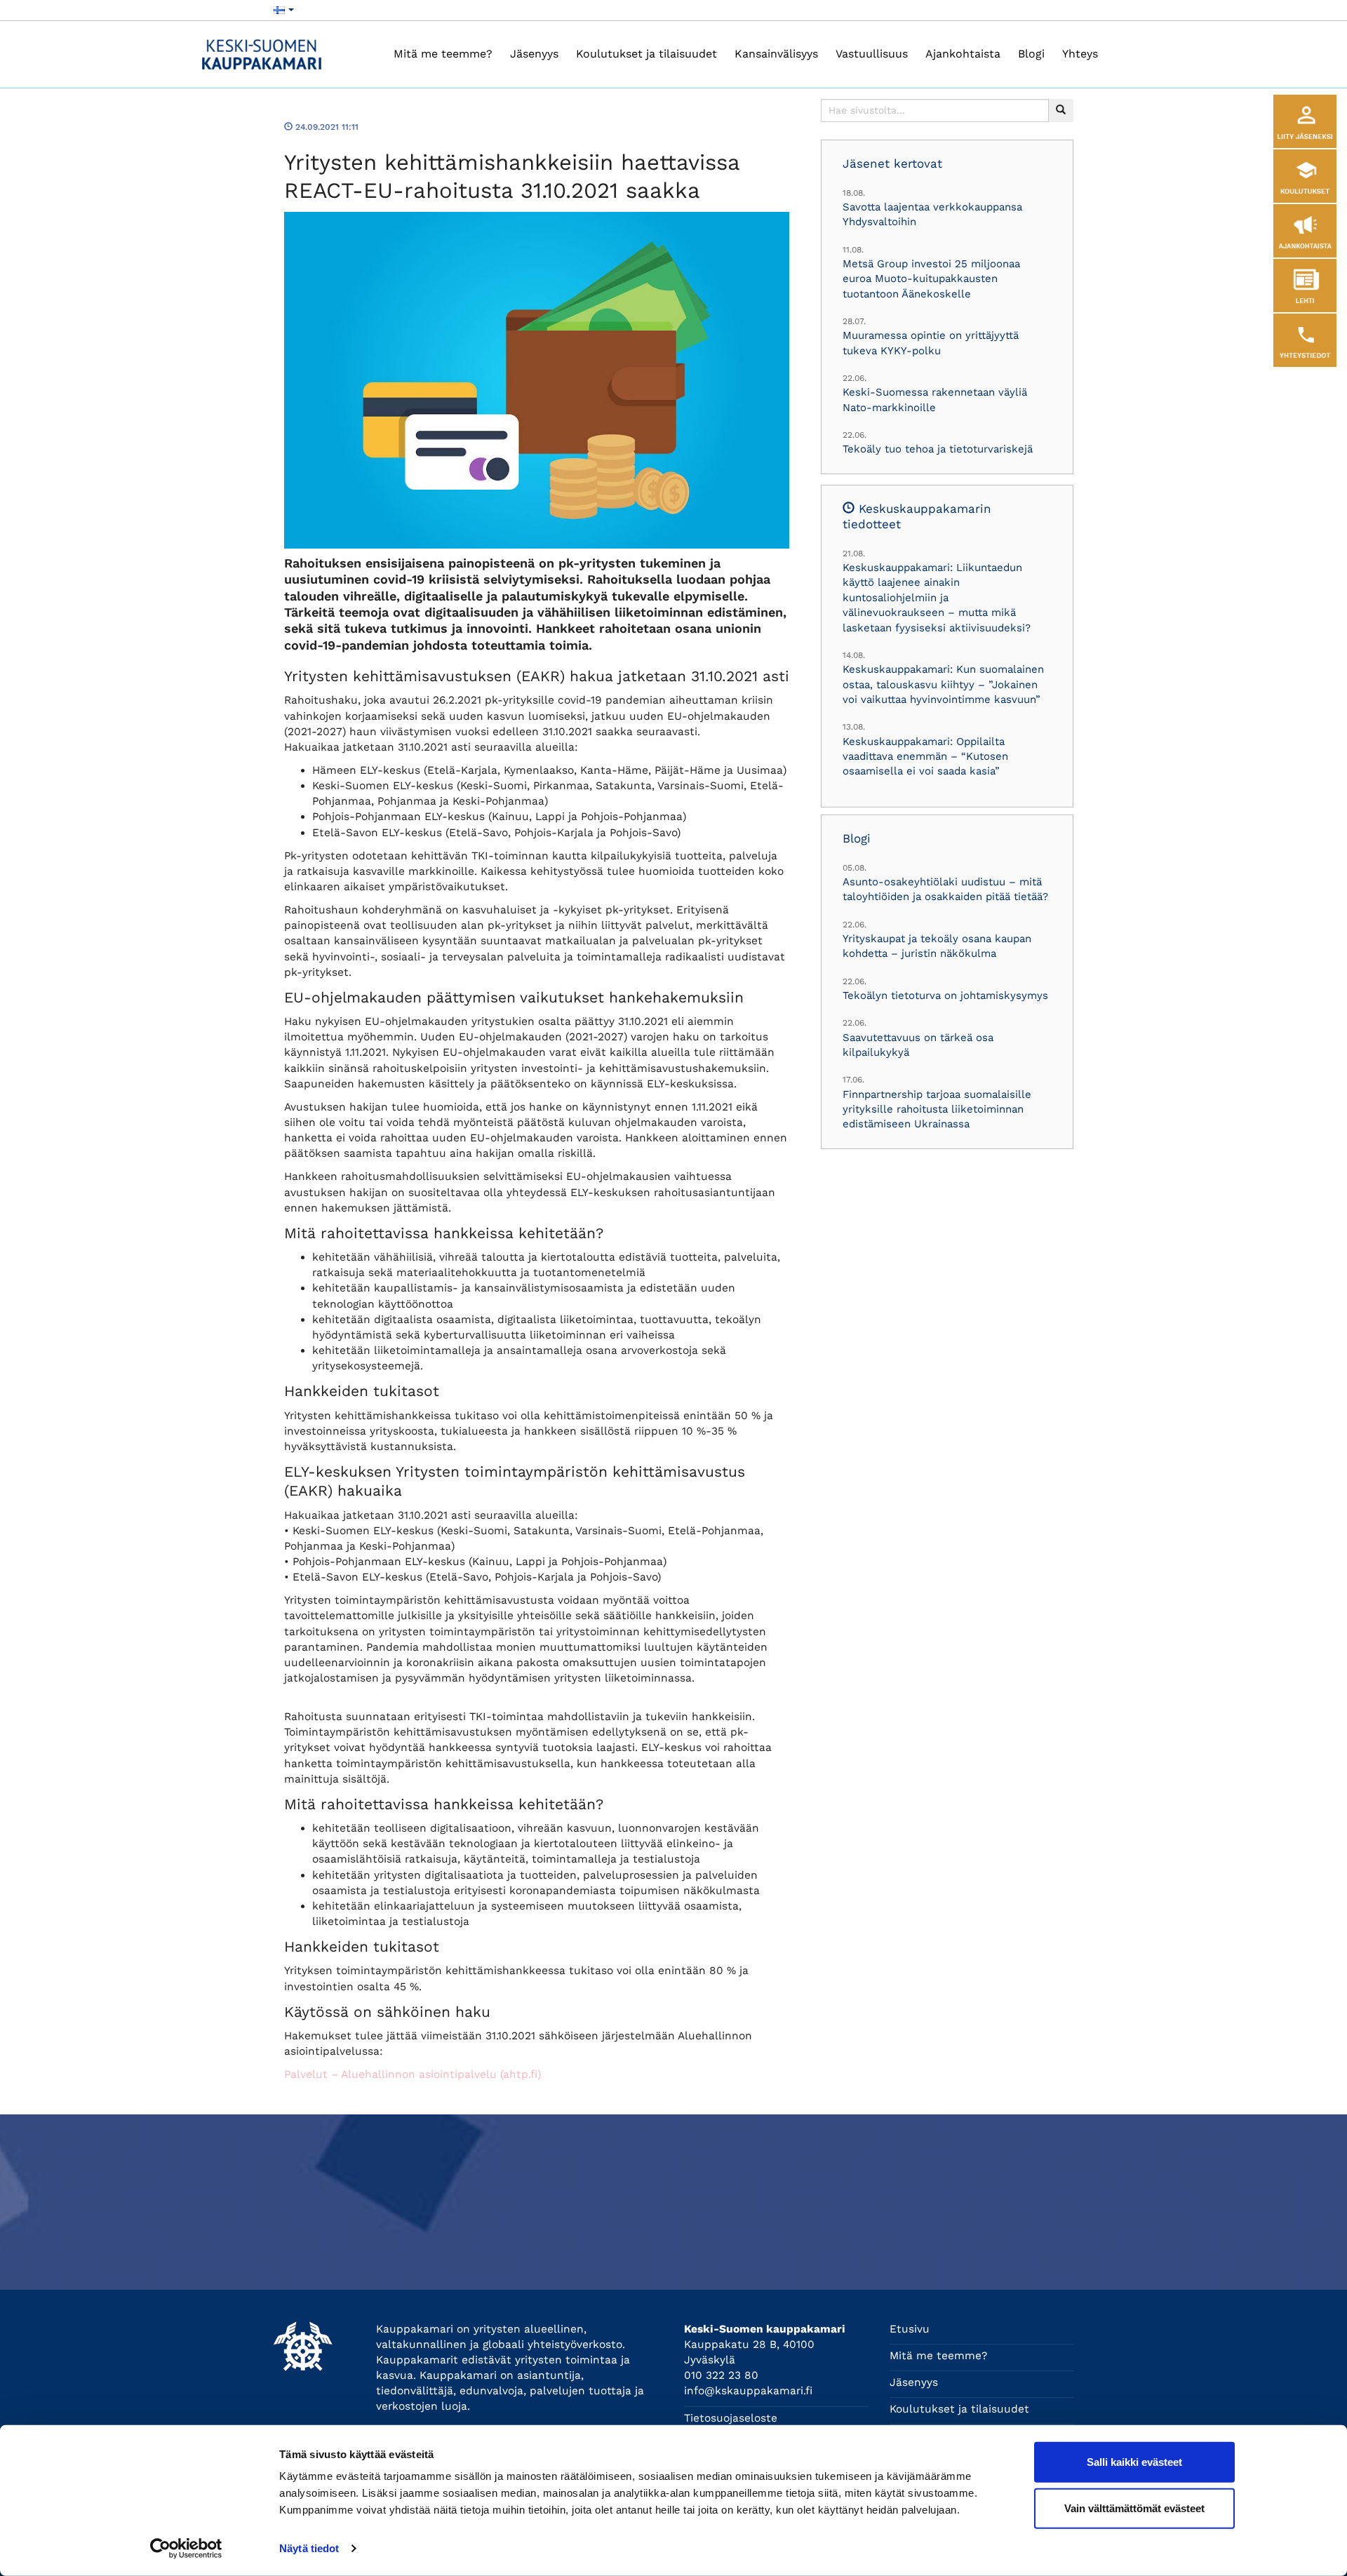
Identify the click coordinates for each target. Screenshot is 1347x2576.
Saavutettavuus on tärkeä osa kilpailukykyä (918, 1045)
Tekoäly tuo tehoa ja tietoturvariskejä (938, 449)
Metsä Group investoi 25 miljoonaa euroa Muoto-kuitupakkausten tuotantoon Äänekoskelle (931, 279)
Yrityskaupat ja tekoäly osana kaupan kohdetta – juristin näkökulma (937, 946)
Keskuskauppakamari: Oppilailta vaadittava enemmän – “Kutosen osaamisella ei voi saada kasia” (925, 757)
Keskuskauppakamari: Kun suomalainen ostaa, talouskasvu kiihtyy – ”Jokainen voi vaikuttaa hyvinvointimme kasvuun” (943, 684)
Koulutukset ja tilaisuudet (646, 54)
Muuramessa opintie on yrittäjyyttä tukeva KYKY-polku (931, 343)
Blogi (1031, 54)
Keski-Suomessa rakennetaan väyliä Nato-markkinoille (935, 400)
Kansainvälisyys (776, 54)
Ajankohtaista (963, 54)
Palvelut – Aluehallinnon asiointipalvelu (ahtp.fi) (413, 2074)
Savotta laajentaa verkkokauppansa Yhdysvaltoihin (932, 214)
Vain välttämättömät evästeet (1134, 2508)
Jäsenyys (534, 54)
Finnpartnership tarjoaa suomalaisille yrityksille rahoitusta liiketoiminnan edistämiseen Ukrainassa (937, 1109)
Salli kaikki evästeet (1134, 2462)
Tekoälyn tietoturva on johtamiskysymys (945, 995)
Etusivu (910, 2329)
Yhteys (1080, 54)
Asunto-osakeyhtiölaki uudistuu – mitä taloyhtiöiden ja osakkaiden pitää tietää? (945, 889)
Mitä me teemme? (443, 54)
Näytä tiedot (309, 2548)
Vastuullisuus (872, 54)
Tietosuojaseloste (731, 2418)
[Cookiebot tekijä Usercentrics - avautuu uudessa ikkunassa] (186, 2549)
